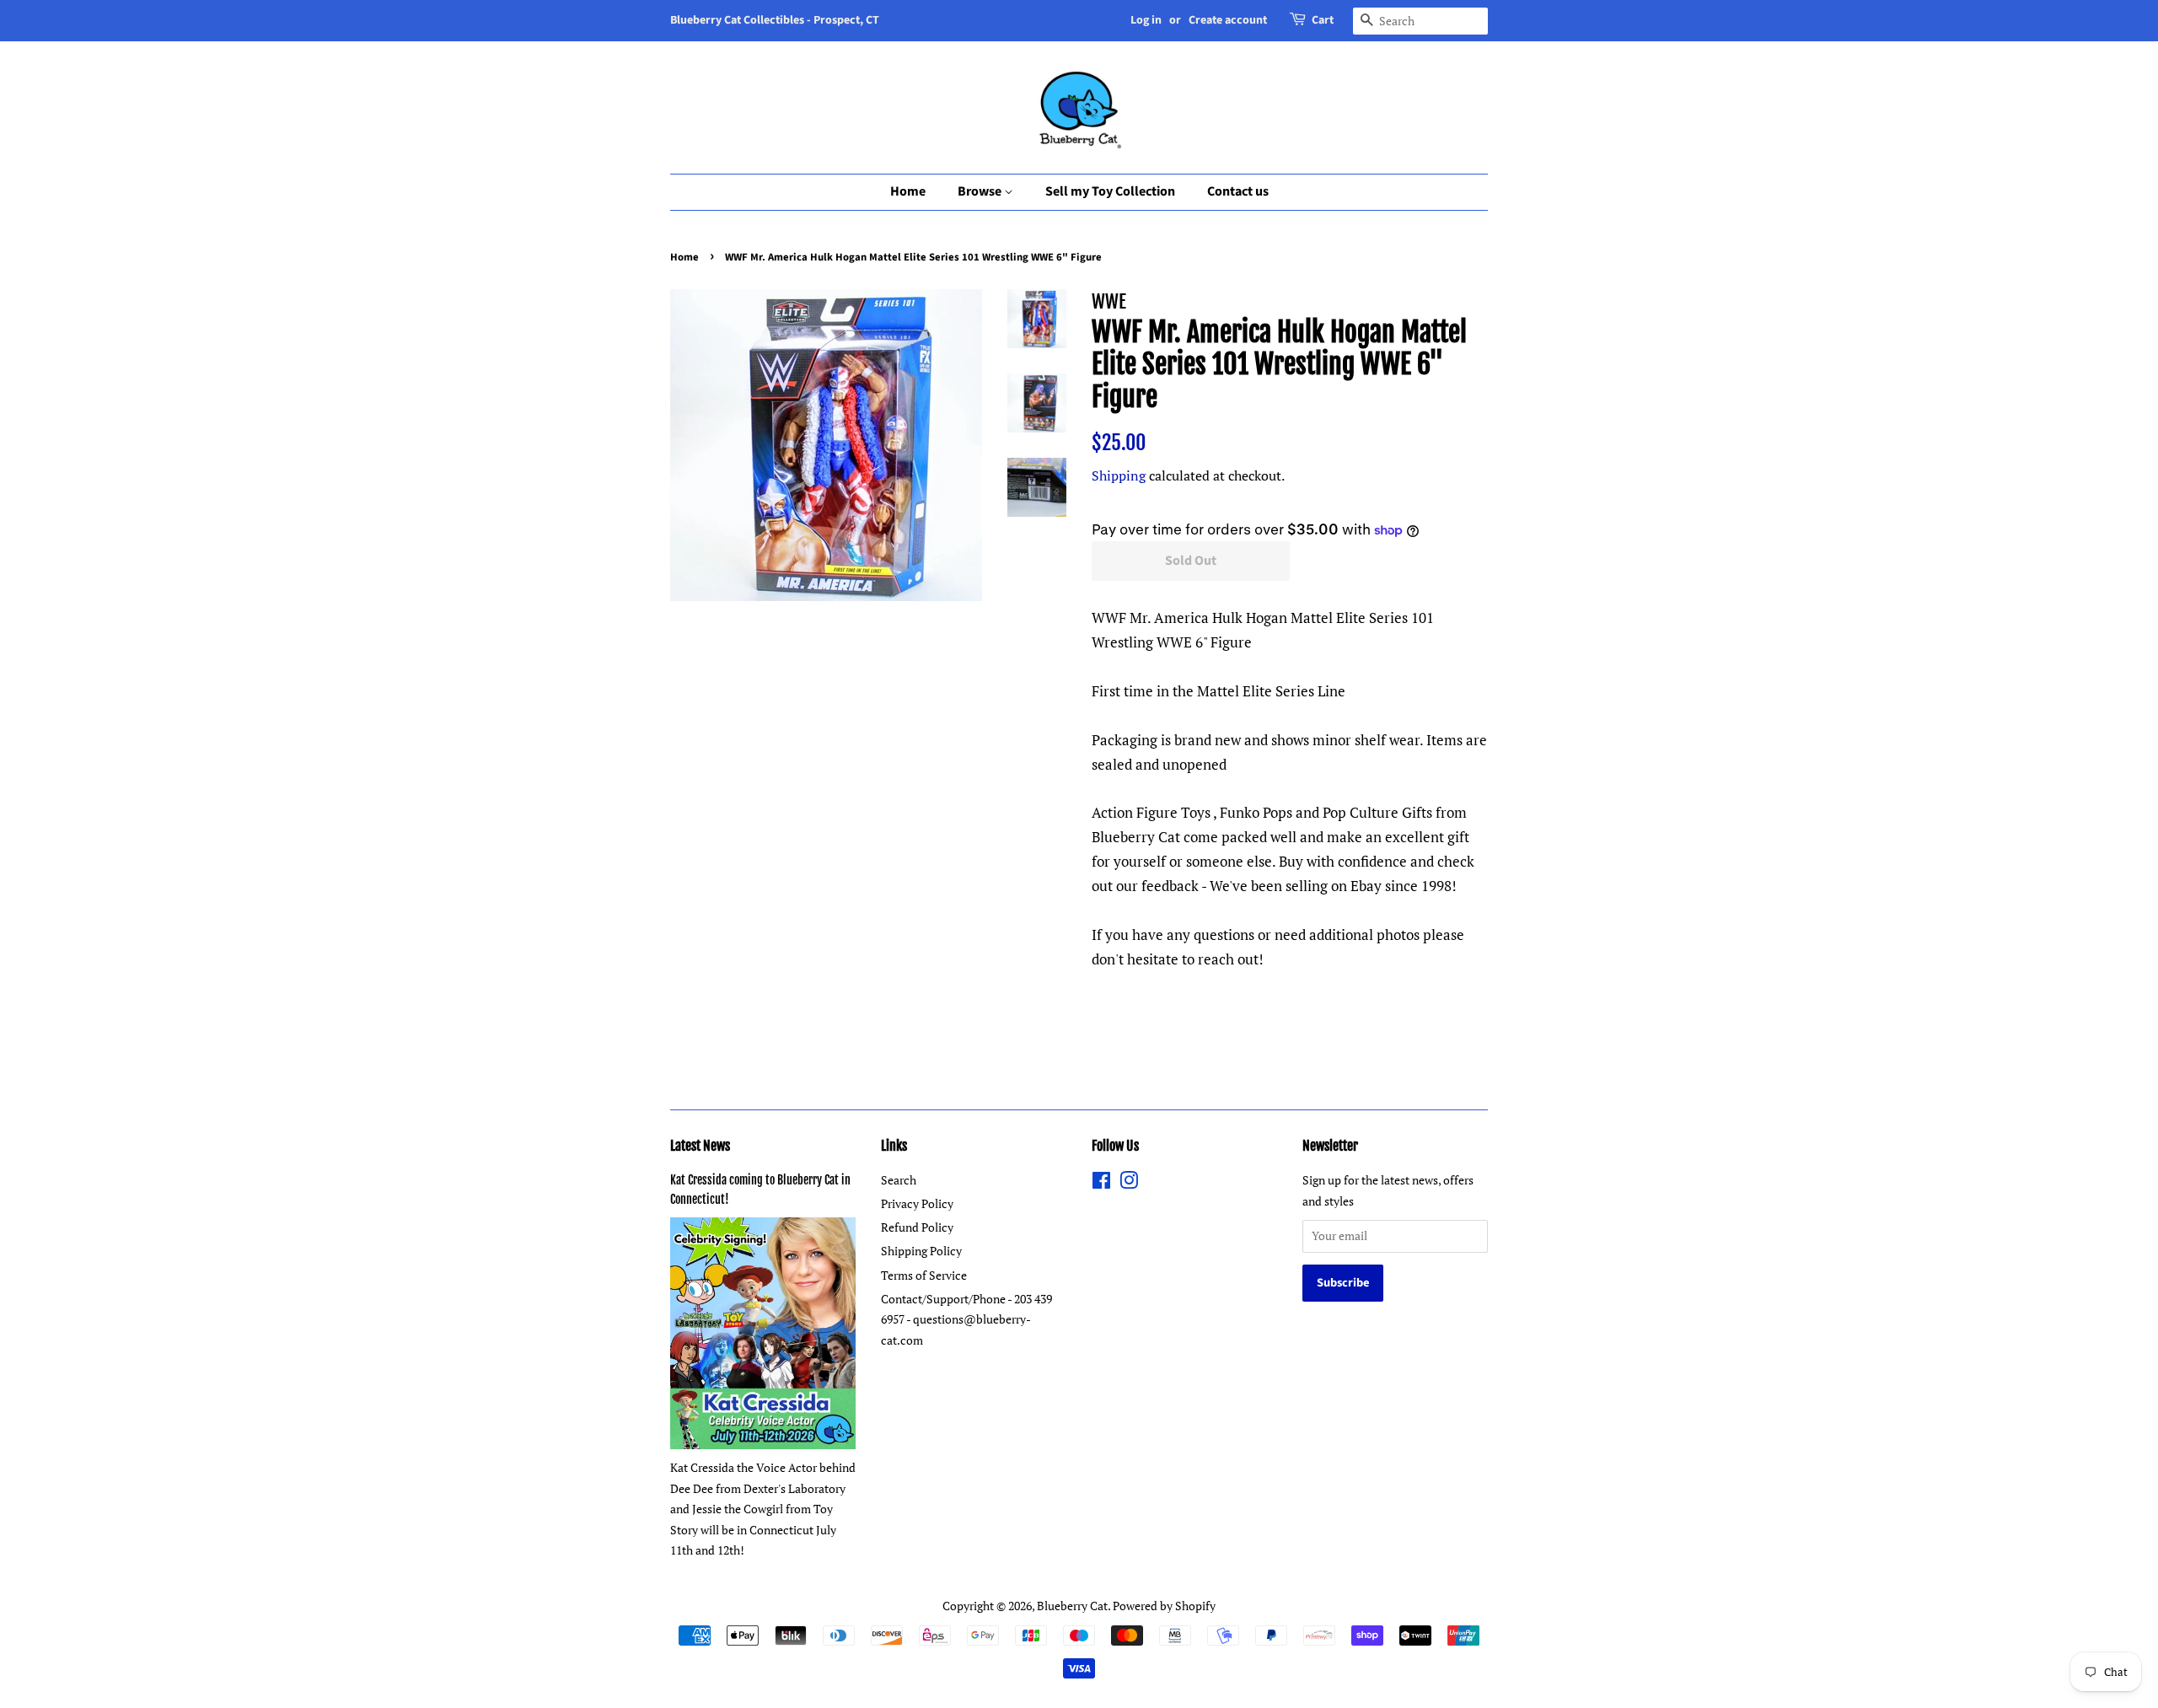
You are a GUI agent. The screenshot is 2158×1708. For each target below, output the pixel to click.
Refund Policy (917, 1227)
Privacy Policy (917, 1203)
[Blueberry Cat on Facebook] (1101, 1183)
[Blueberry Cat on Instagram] (1129, 1183)
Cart (1323, 20)
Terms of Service (924, 1275)
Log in (1146, 20)
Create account (1228, 20)
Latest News (700, 1146)
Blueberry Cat (1072, 1606)
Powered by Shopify (1164, 1606)
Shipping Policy (921, 1251)
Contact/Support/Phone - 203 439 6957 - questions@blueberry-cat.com (966, 1319)
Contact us (1238, 191)
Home (908, 191)
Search (899, 1180)
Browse (981, 191)
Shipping (1119, 475)
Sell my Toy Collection (1110, 191)
